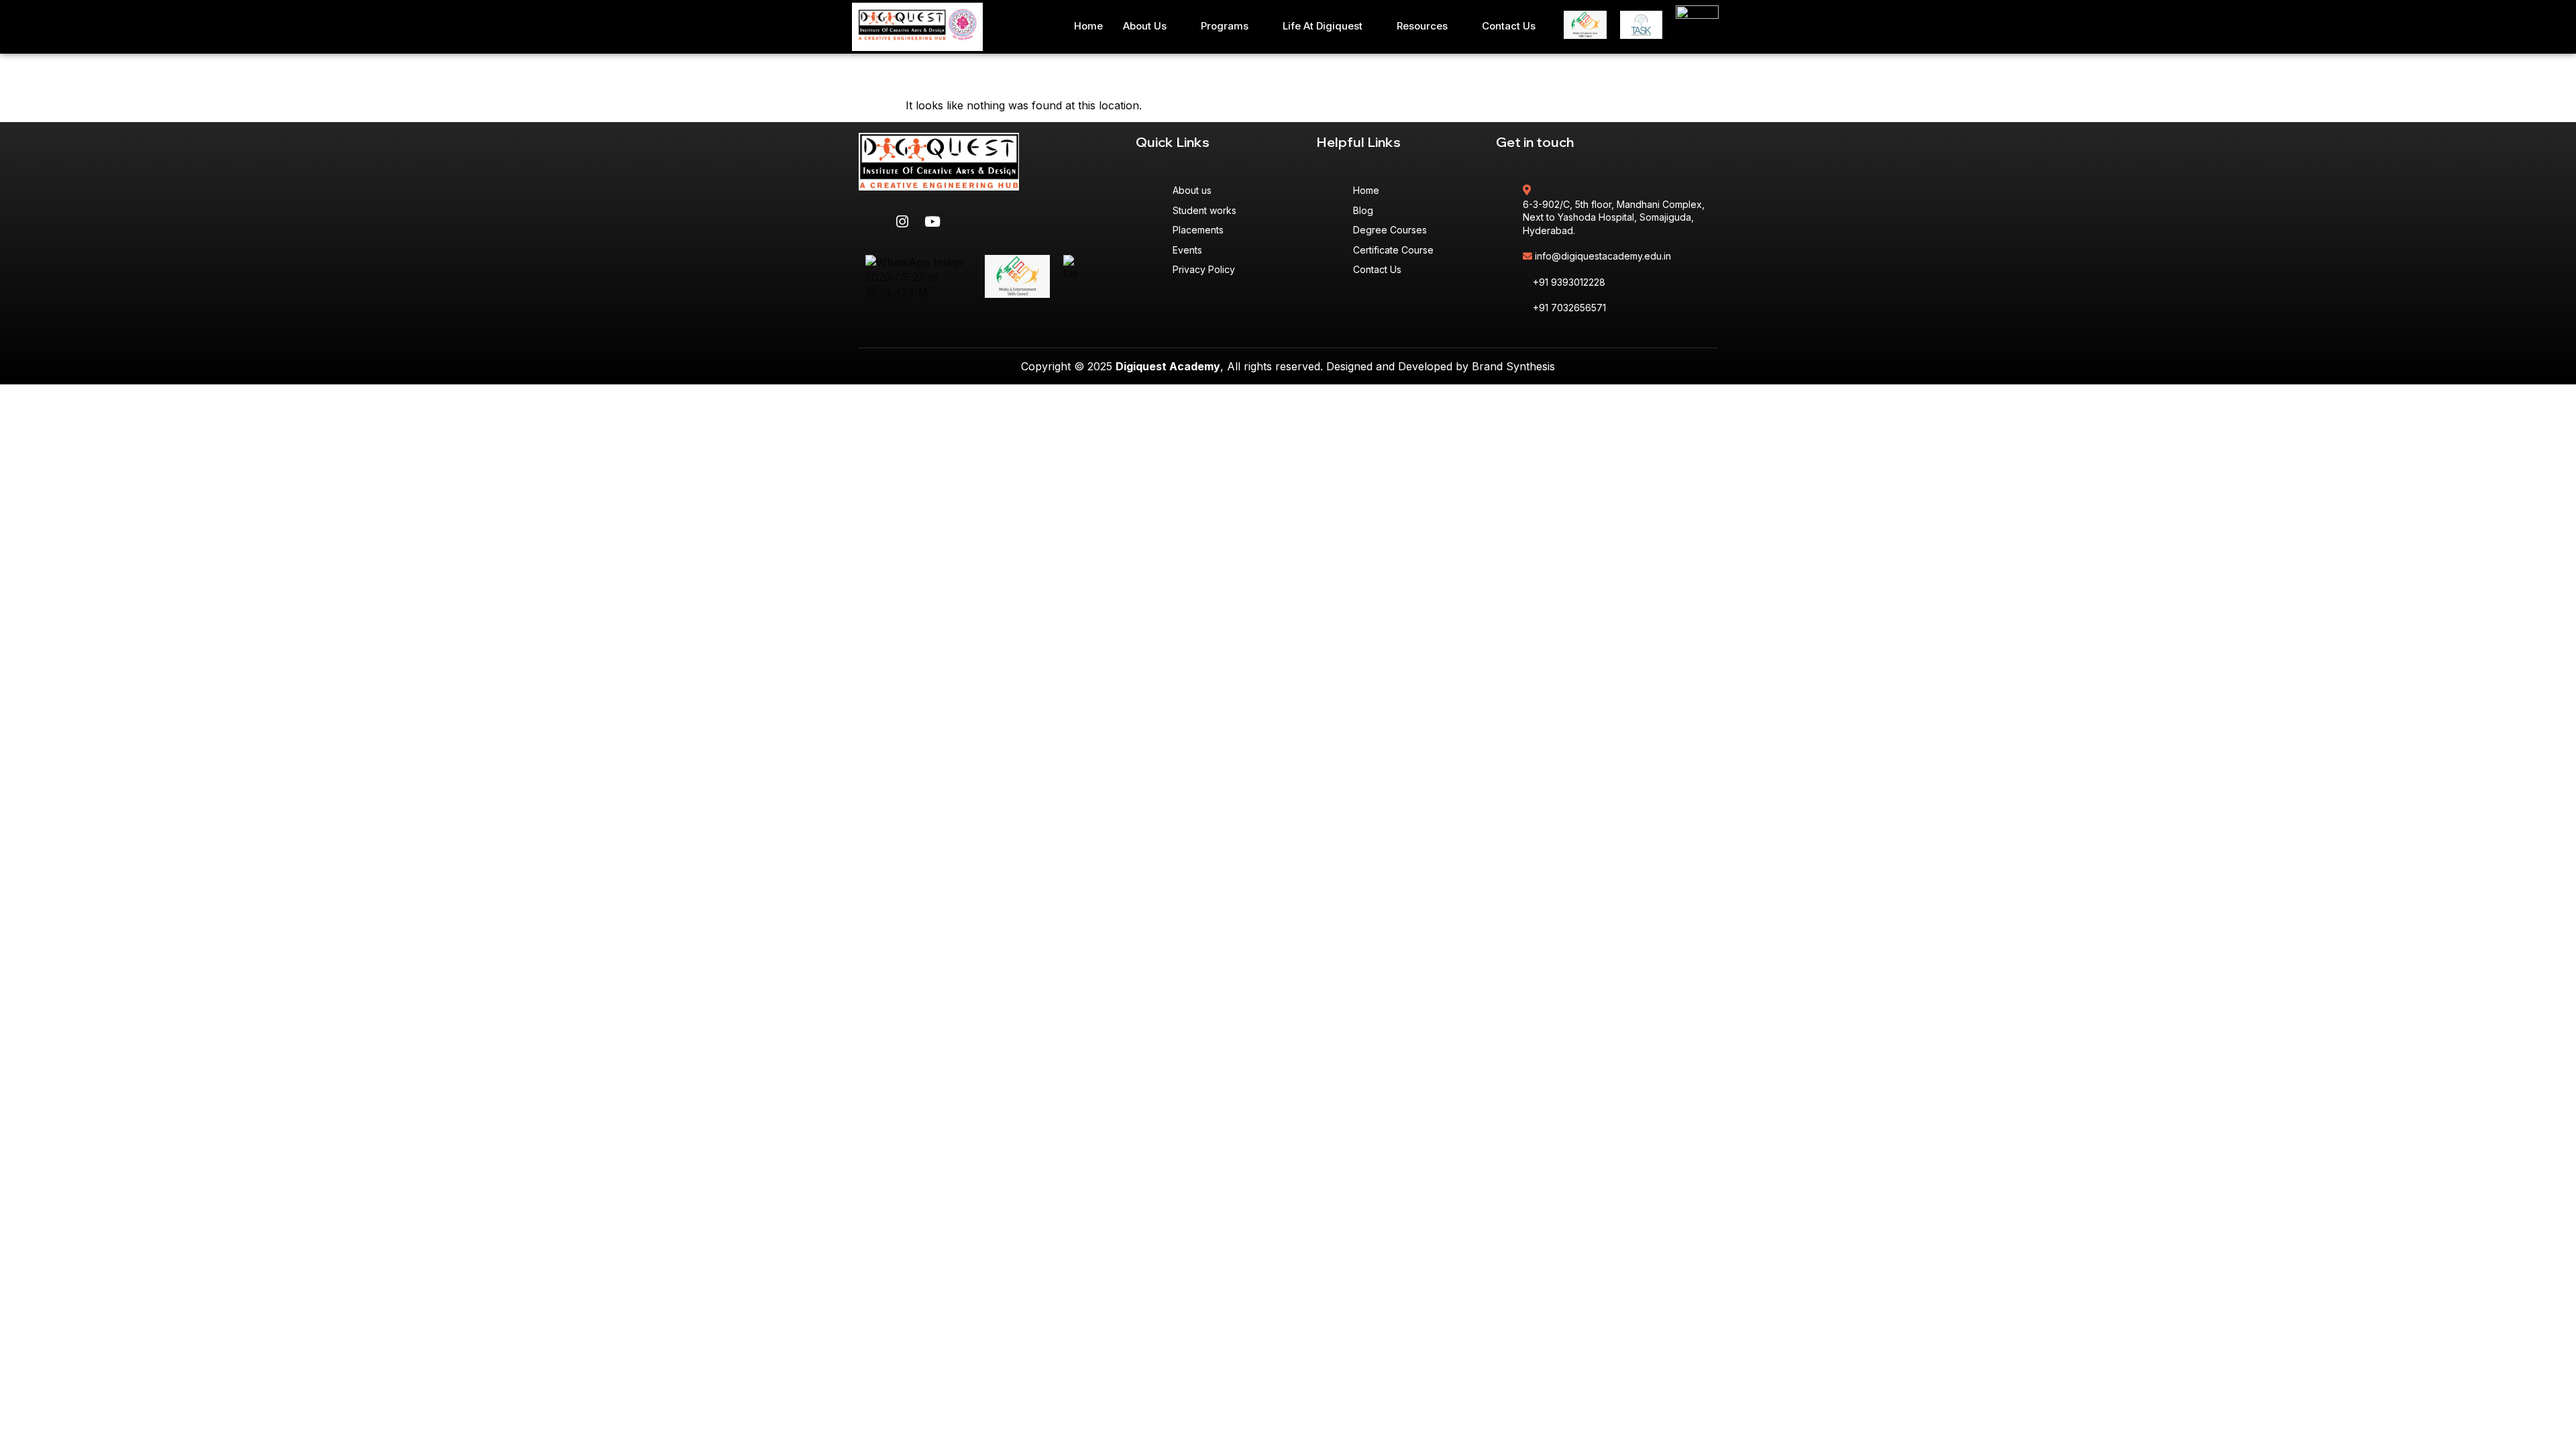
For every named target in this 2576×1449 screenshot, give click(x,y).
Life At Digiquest (1323, 26)
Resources (1422, 26)
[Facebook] (872, 221)
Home (1088, 26)
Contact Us (1509, 26)
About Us (1145, 26)
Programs (1225, 26)
